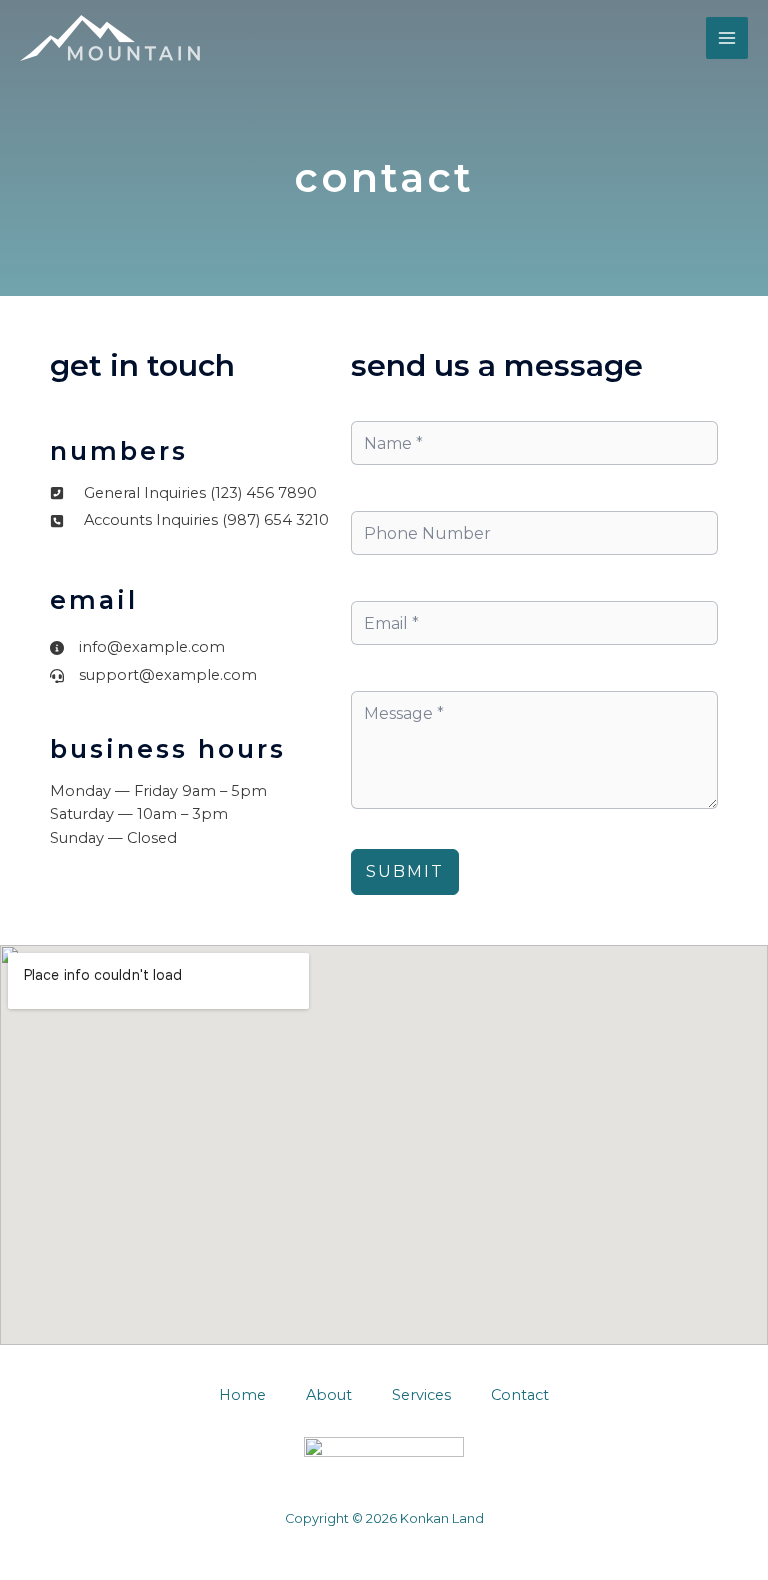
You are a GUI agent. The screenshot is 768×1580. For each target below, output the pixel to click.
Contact (520, 1395)
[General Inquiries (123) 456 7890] (183, 494)
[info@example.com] (137, 648)
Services (421, 1395)
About (329, 1395)
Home (242, 1395)
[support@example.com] (153, 676)
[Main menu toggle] (727, 38)
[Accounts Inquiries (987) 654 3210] (189, 521)
